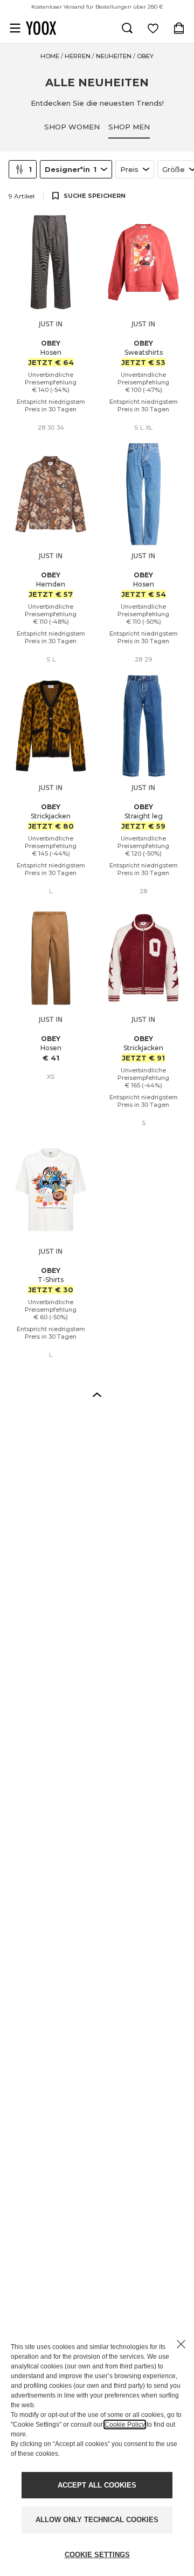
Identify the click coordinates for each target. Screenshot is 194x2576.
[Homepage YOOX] (41, 28)
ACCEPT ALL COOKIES (97, 2485)
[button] (97, 1394)
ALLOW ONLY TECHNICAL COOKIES (97, 2520)
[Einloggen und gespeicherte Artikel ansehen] (153, 28)
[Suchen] (127, 28)
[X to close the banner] (181, 2344)
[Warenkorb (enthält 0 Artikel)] (179, 28)
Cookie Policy (125, 2425)
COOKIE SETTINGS (97, 2555)
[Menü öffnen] (15, 28)
